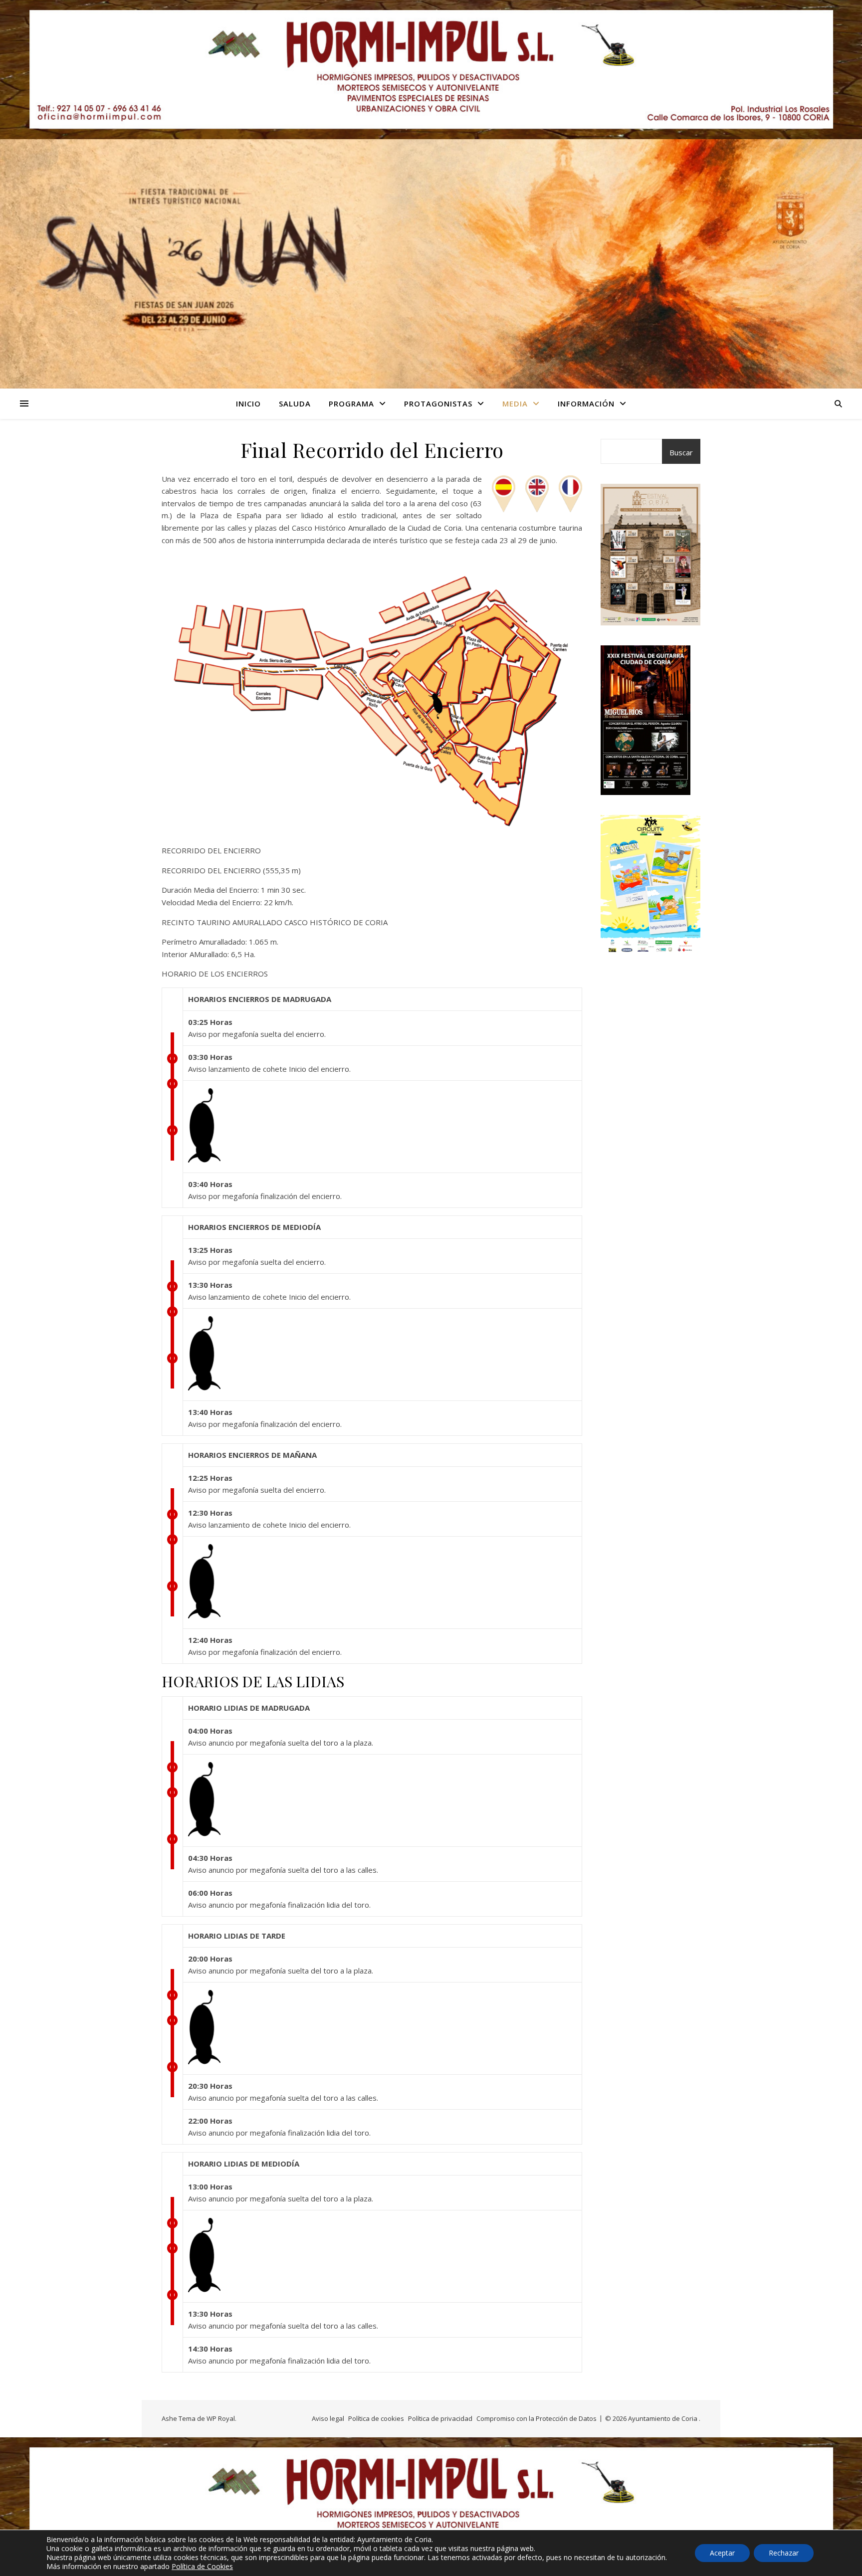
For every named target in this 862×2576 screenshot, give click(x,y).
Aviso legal (328, 2418)
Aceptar (722, 2553)
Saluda (295, 403)
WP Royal (221, 2418)
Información (586, 403)
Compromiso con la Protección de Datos (537, 2418)
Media (515, 403)
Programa (351, 403)
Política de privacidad (440, 2418)
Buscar (681, 452)
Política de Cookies (202, 2566)
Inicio (248, 403)
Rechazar (784, 2553)
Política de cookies (376, 2418)
